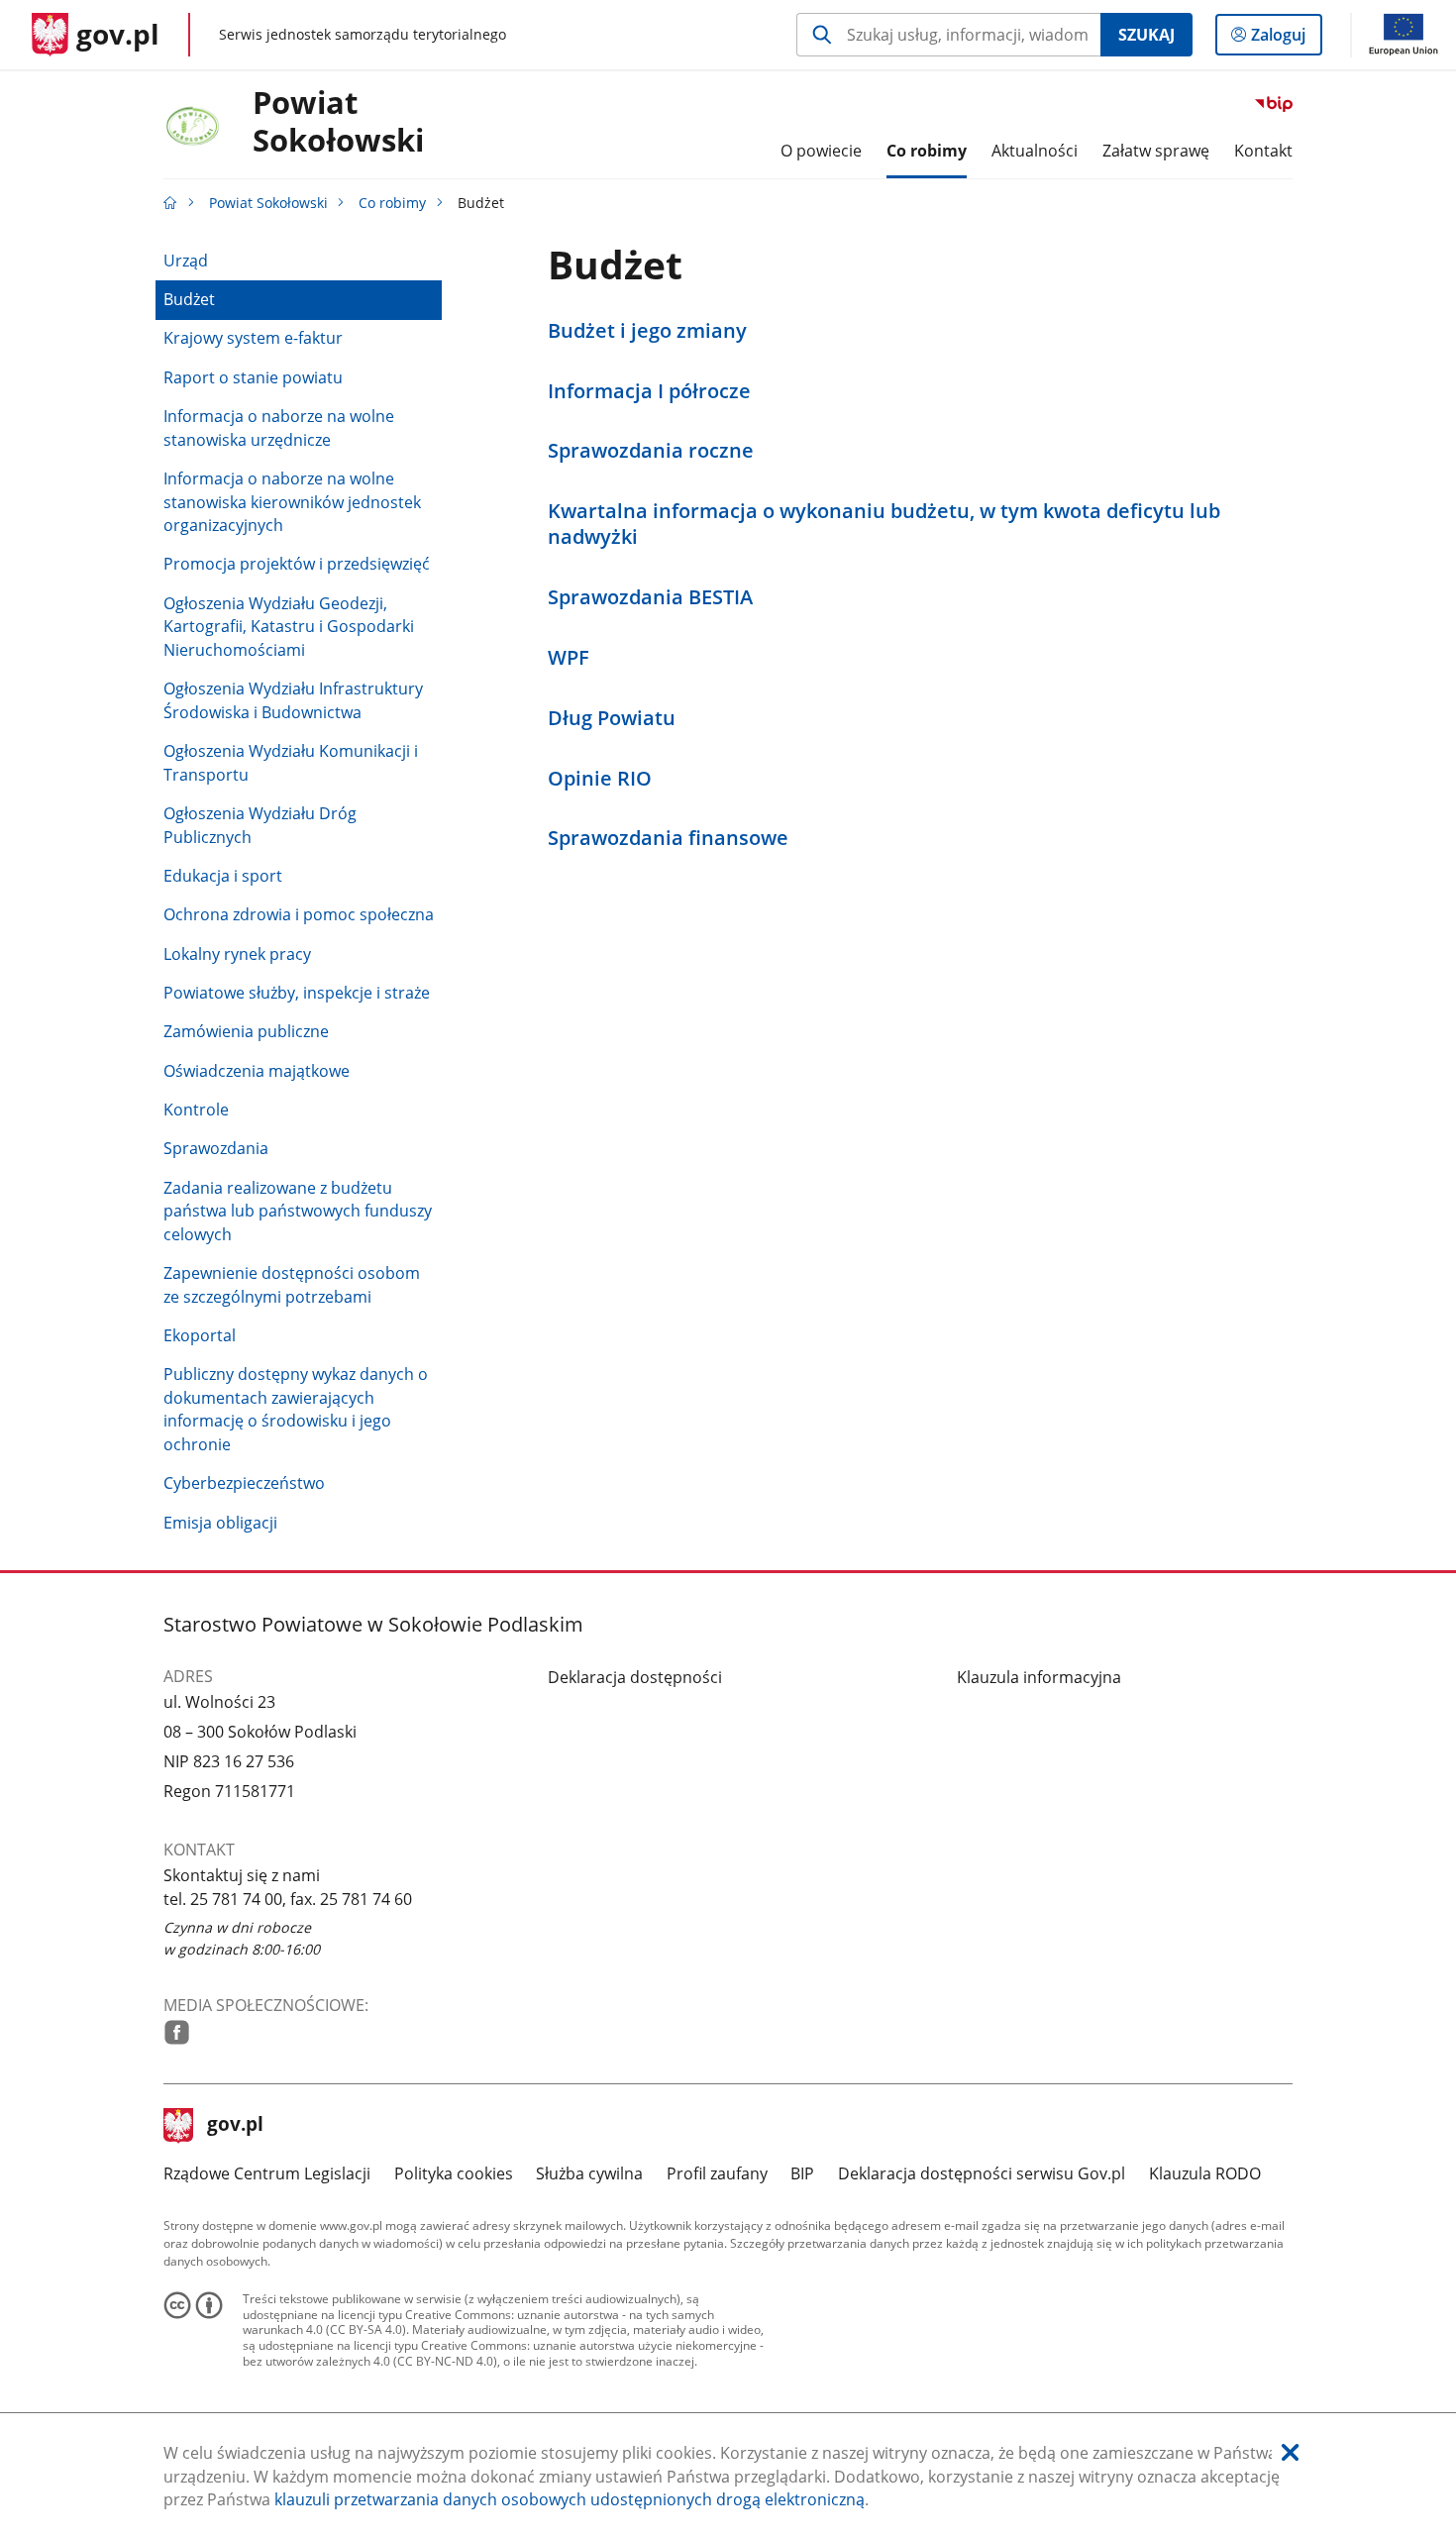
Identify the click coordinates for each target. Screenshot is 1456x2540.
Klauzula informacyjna (1039, 1677)
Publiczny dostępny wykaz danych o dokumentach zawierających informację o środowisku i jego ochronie (296, 1409)
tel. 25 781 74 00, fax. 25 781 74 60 (288, 1899)
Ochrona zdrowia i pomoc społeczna (299, 914)
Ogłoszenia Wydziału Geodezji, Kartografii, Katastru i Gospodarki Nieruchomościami (289, 627)
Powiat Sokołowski (338, 122)
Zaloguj (1286, 39)
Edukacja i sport (223, 876)
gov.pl (235, 2126)
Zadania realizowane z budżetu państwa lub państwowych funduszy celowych (298, 1211)
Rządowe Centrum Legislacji (267, 2173)
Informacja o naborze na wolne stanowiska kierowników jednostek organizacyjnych (292, 502)
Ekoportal (200, 1335)
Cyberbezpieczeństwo (244, 1483)
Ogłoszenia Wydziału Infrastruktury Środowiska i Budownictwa (293, 700)
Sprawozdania (216, 1148)
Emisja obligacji (220, 1523)
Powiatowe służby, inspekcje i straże (297, 993)
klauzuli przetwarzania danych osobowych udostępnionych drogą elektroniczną (570, 2499)
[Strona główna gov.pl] (170, 203)
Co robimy (392, 203)
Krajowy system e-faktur (253, 338)
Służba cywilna (589, 2173)
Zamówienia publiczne (246, 1031)
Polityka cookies (454, 2173)
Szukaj (1146, 35)
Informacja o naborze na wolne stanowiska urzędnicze (279, 428)
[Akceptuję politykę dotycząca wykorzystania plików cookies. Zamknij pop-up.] (1290, 2453)
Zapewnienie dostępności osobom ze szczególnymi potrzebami (292, 1285)
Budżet (189, 299)
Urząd (186, 261)
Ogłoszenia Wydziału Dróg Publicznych (260, 825)
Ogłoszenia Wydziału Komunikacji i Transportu (291, 763)
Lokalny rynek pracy (237, 954)
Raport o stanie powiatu (253, 377)
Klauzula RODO (1205, 2173)
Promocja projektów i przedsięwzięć (297, 564)
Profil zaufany (717, 2173)
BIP (802, 2173)
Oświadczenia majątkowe (257, 1071)
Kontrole (196, 1110)
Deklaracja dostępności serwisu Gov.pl (982, 2173)
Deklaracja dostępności (635, 1677)
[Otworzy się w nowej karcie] (177, 2032)
